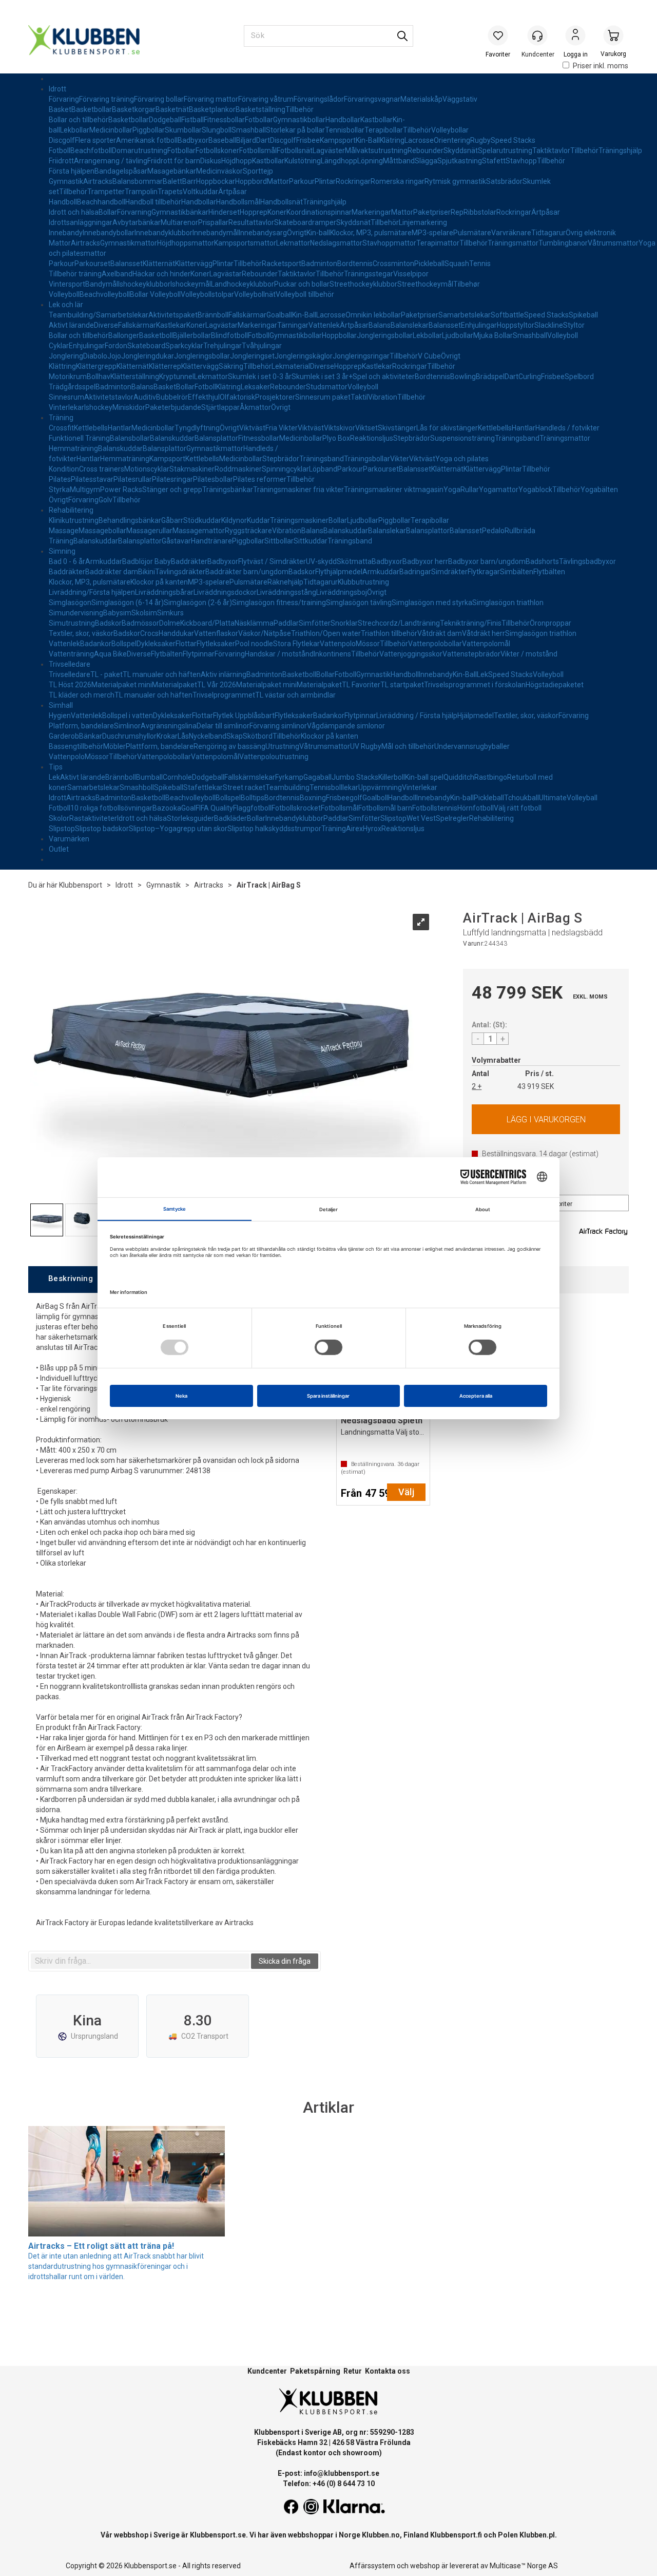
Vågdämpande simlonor (346, 726)
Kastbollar (376, 120)
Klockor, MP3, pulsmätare (371, 233)
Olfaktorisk (237, 397)
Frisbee (308, 140)
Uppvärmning (380, 787)
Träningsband (517, 438)
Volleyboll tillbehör (305, 294)
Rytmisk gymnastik (455, 181)
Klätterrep (165, 366)
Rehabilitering (71, 510)
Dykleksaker (156, 644)
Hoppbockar (216, 181)
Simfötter (315, 623)
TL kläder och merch (82, 695)
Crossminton (393, 264)
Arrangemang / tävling (111, 161)
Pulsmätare (472, 233)
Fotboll (60, 151)
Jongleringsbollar (385, 335)
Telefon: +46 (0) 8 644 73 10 (329, 2484)
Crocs (149, 633)
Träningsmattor (513, 243)
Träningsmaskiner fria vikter (298, 490)
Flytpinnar (199, 654)
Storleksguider (190, 818)
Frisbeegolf (344, 798)
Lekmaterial (291, 366)
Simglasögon (70, 603)
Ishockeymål (191, 284)
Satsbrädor (504, 181)
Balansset (127, 264)
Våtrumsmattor (613, 243)
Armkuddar (104, 561)
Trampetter (106, 192)
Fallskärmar (247, 315)
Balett (172, 181)
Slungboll (217, 130)
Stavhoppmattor (389, 243)
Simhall (61, 705)
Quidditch (459, 777)
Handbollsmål (238, 202)
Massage (64, 531)
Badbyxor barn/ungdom (487, 561)
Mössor (368, 644)
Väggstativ (460, 99)
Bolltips (253, 798)
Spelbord (579, 377)
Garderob (64, 736)
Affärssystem (372, 2566)
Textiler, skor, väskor (81, 633)
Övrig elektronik (591, 233)
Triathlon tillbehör (389, 633)
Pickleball (429, 264)
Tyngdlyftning (197, 428)
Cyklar (59, 346)
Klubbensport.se (218, 2535)
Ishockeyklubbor (144, 284)
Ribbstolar (480, 212)
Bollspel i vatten (128, 716)
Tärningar (293, 325)
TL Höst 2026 (70, 685)
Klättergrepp (96, 366)
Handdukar (176, 633)
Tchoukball (521, 798)
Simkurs (170, 613)
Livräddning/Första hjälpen (92, 592)
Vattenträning (71, 654)
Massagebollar (102, 531)
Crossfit (61, 428)
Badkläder (230, 818)
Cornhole (177, 777)
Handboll (63, 202)
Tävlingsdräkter (180, 572)
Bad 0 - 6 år (67, 561)
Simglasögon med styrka (432, 603)
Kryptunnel (177, 377)
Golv (105, 500)
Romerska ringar (398, 181)
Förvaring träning (107, 99)
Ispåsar (136, 171)
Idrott (57, 89)
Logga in (575, 36)
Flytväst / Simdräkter (272, 561)
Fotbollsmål (258, 151)
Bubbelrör (172, 397)
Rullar (470, 490)
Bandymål (102, 284)
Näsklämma (254, 623)
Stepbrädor (412, 438)
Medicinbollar (111, 130)
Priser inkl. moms (601, 66)
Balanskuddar (172, 438)
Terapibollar (384, 130)
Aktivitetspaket (173, 315)
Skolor (59, 818)
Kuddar (258, 520)
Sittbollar (279, 541)
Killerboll (392, 777)
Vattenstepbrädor (471, 654)
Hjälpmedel (476, 716)
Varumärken (69, 839)
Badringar (415, 572)
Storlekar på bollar (295, 130)
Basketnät (172, 109)
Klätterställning (135, 377)
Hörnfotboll (476, 808)
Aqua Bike (110, 654)
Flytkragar (484, 572)
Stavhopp (521, 161)
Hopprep (254, 212)
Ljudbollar (458, 335)
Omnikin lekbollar (373, 315)
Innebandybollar (109, 233)
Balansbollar (130, 438)
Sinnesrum (66, 397)
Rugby (480, 140)
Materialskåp (421, 99)
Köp (546, 1119)
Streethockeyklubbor (363, 284)
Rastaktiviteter (93, 818)
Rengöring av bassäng (229, 746)
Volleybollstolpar (207, 294)
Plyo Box (336, 438)
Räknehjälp (285, 582)
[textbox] (140, 1961)
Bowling (463, 377)
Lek (482, 674)
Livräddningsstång (286, 592)
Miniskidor (129, 407)
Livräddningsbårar (164, 592)
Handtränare (211, 541)
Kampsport (338, 140)
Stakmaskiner (192, 469)
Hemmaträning (73, 448)
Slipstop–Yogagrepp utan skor (178, 829)
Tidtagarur (548, 233)
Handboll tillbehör (153, 202)
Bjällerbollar (192, 335)
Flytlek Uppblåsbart (244, 716)
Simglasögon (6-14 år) (128, 603)
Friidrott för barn (174, 161)
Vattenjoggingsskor (411, 654)
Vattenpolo (338, 644)
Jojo (114, 356)
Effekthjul (204, 397)
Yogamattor (499, 490)
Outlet (59, 849)
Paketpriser (432, 212)
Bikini (147, 572)
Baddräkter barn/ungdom (247, 572)
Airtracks (98, 181)
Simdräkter (449, 572)
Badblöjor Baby (147, 561)
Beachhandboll (101, 202)
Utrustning (282, 746)
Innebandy (66, 233)
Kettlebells (91, 428)
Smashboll (137, 787)
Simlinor (127, 726)
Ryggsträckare (248, 531)
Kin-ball (318, 233)
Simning (62, 551)
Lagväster (329, 151)
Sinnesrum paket (323, 397)
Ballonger (124, 335)
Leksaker (255, 387)
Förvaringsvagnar (372, 99)
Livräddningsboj (342, 592)
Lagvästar (226, 274)
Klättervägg (194, 264)
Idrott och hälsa (74, 212)
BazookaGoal (174, 808)
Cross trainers (102, 469)
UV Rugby (366, 746)
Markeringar (371, 212)
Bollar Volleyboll (155, 294)
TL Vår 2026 (217, 685)
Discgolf (62, 140)
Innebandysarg (263, 233)
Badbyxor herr (425, 561)
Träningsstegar (369, 274)
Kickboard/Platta (207, 623)
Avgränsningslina (169, 726)
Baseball (222, 140)
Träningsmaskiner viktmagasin (394, 490)
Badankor (96, 644)
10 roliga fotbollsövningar (111, 808)
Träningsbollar (367, 459)
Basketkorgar (134, 109)
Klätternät (159, 264)
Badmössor (140, 623)
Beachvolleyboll (105, 294)
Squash (457, 264)
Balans (380, 325)
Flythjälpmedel (339, 572)
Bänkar (91, 736)
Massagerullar (149, 531)
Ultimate (553, 798)
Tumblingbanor (563, 243)
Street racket (244, 787)
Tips (56, 767)
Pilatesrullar (133, 479)
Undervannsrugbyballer (472, 746)
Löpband (323, 469)
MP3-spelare (432, 233)
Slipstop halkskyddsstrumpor (274, 829)
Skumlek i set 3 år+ (322, 377)
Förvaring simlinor (278, 726)
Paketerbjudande (173, 407)
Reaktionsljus (372, 438)
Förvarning (134, 212)
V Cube (429, 356)
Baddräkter (189, 561)
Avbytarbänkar (137, 222)
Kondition (64, 469)
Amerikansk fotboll (147, 140)
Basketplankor (212, 109)
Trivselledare (70, 664)
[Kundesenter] (537, 35)
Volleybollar (450, 130)
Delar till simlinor (223, 726)
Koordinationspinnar (319, 212)
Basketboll (156, 335)
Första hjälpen (72, 171)
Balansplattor (216, 438)
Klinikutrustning (74, 520)
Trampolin (141, 192)
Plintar (325, 181)
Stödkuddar (202, 520)
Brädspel (490, 377)
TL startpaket (402, 685)
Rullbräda (520, 531)
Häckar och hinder (161, 274)
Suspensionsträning (462, 438)
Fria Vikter (282, 428)
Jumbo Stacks (355, 777)
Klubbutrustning (363, 582)
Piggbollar (149, 130)
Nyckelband (208, 736)
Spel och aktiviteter (384, 377)
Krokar (167, 736)
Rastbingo (491, 777)
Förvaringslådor (319, 99)
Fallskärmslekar (250, 777)
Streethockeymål (425, 284)
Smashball (249, 130)
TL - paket (107, 674)
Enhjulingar (479, 325)
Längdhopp (339, 161)
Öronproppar (550, 623)
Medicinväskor (219, 171)
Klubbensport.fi (456, 2535)
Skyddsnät (461, 151)
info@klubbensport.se (342, 2473)
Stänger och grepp (172, 490)
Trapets (170, 192)
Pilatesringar (172, 479)
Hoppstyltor (516, 325)
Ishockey (98, 407)
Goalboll (375, 798)
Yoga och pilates (462, 459)
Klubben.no (381, 2535)
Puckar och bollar (302, 284)
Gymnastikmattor (129, 243)
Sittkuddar (311, 541)
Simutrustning (72, 623)
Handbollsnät (282, 202)
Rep (457, 212)
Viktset (366, 428)
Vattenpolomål (486, 644)
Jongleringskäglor (304, 356)
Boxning (313, 798)
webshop (425, 2566)
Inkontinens (332, 654)
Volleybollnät (255, 294)
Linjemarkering (423, 222)
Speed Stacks (513, 140)
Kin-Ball (368, 140)
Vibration (383, 397)
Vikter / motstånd (529, 654)
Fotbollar (259, 120)
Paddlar (286, 623)
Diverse (106, 325)
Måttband (399, 161)
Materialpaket (175, 685)
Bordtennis (355, 264)
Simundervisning (76, 613)
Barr (189, 181)
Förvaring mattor (211, 99)
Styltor (574, 325)
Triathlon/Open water (326, 633)
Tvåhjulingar (262, 346)
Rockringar (353, 181)
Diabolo (95, 356)
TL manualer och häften (162, 674)
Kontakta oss (388, 2371)
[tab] (70, 1279)
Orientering (452, 140)
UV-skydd (321, 561)
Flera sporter (95, 140)
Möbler (114, 746)
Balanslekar (410, 325)
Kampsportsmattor (245, 243)
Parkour (302, 181)
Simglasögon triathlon (508, 603)
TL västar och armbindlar (295, 695)
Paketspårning (315, 2371)
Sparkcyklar (184, 346)
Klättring (62, 366)
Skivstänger (397, 428)
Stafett (494, 161)
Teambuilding (287, 787)
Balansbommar (138, 181)
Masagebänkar (172, 171)
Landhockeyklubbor (243, 284)
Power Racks (121, 490)
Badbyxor (193, 140)
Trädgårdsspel (72, 387)
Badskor (302, 572)
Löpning (370, 161)
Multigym (85, 490)
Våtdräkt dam (440, 633)
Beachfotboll (91, 151)
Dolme (170, 623)
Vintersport (67, 284)
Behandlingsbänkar (130, 520)
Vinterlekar (66, 407)
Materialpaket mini (122, 685)
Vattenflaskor (216, 633)
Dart (263, 140)
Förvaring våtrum (266, 99)
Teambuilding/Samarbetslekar (99, 315)
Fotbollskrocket (296, 808)
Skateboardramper (305, 222)
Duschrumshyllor (129, 736)
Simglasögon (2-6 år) (198, 603)
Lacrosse (419, 140)
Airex (354, 829)
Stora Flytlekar (296, 644)
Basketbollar (92, 109)
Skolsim (144, 613)
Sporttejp (258, 171)
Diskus (211, 161)
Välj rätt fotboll (518, 808)
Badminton (319, 264)
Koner (277, 212)
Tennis (480, 264)
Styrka (59, 490)
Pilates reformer (260, 479)
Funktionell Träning (79, 438)
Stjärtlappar (220, 407)
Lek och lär (66, 305)
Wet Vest (421, 818)
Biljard (246, 140)
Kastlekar (171, 325)
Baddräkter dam (112, 572)
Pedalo (493, 531)
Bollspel (124, 644)
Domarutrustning (140, 151)
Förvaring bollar (159, 99)
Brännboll (213, 315)
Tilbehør (467, 284)
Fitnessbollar (224, 120)
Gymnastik (66, 181)
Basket (60, 109)
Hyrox (372, 829)
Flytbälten (549, 572)
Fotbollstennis (435, 808)
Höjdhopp (237, 161)
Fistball (192, 120)
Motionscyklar (147, 469)
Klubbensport (81, 885)
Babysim (117, 613)
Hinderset (224, 212)
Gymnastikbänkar (180, 212)
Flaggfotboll (252, 808)
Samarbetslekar (465, 315)
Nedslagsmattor (336, 243)
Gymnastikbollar (299, 120)
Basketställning (260, 109)
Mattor (278, 181)
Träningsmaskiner (299, 520)
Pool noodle (254, 644)
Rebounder (426, 151)
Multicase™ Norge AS (524, 2566)
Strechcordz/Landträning (399, 623)
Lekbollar (75, 130)
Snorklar (344, 623)
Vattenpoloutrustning (274, 757)
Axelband (117, 274)
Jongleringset (252, 356)
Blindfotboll (229, 335)
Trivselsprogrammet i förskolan (475, 685)
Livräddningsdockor (225, 592)
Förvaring (64, 99)
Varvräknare (511, 233)
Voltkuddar (200, 192)
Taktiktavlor (551, 151)
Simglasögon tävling (359, 603)
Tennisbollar (345, 130)
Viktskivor (340, 428)
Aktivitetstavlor (109, 397)
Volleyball (582, 798)
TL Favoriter (361, 685)
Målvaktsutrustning (376, 151)
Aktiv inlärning (224, 674)
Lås (183, 736)
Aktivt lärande (71, 325)
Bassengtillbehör (76, 746)
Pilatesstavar (92, 479)
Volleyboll (64, 294)
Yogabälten (599, 490)
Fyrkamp (289, 777)
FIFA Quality (214, 808)
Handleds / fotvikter (567, 428)
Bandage (109, 171)
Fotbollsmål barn (385, 808)
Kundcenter (267, 2371)
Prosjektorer (275, 397)
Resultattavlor (251, 222)
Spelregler (452, 818)
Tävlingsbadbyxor (587, 561)
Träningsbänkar (228, 490)
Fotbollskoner (217, 151)
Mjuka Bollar (493, 335)
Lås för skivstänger (447, 428)
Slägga (426, 161)
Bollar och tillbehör (79, 120)
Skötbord (258, 736)
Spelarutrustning (505, 151)
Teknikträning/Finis (471, 623)
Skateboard (146, 346)
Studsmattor (327, 387)
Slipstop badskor (102, 829)
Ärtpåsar (233, 192)
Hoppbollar (339, 335)
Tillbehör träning (75, 274)
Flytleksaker (216, 644)
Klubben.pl (537, 2535)
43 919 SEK (536, 1086)
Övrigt (297, 233)
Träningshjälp (620, 151)
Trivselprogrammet (224, 695)
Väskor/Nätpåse (265, 633)
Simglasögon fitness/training (279, 603)
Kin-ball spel (424, 777)
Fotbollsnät (295, 151)
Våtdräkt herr (484, 633)
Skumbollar (183, 130)
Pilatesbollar (213, 479)
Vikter (400, 459)
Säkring (231, 366)
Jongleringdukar (148, 356)
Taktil (359, 397)
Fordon (116, 346)
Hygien (60, 716)
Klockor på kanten (159, 582)
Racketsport (282, 264)
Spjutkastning (460, 161)
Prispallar (213, 222)
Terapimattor (438, 243)
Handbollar (343, 120)
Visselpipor (411, 274)
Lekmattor (293, 243)
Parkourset (92, 264)
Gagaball (317, 777)
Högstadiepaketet (555, 685)
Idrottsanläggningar (81, 222)
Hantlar (120, 428)
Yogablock (535, 490)
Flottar (186, 644)
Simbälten (517, 572)
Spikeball (583, 315)
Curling (530, 377)
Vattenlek (324, 325)
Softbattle (507, 315)
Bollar (108, 212)
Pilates (60, 479)
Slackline (549, 325)
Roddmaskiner (238, 469)
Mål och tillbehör (408, 746)
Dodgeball (165, 120)
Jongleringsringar (361, 356)
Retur (353, 2371)
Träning (61, 418)
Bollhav (99, 377)
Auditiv (145, 397)
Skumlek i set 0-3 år (260, 377)
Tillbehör (299, 109)
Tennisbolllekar (334, 787)
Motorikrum (68, 377)
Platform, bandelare (81, 726)
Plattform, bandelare (160, 746)
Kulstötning (303, 161)
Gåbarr (172, 520)
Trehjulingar (223, 346)
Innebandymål (216, 233)
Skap (235, 736)
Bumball (149, 777)
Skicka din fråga (285, 1961)
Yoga (452, 490)
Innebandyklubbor (163, 233)
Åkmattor (255, 407)
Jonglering (66, 356)
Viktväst (252, 428)
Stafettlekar (203, 787)
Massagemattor (199, 531)
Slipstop (393, 818)
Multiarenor (179, 222)
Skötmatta (354, 561)
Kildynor (234, 520)
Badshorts (542, 561)
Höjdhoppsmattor (186, 243)
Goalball (279, 315)
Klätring (392, 140)
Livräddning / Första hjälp (417, 716)
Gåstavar (176, 541)
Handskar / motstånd (279, 654)
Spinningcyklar (285, 469)
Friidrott (61, 161)
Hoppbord (251, 181)
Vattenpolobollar (435, 644)
